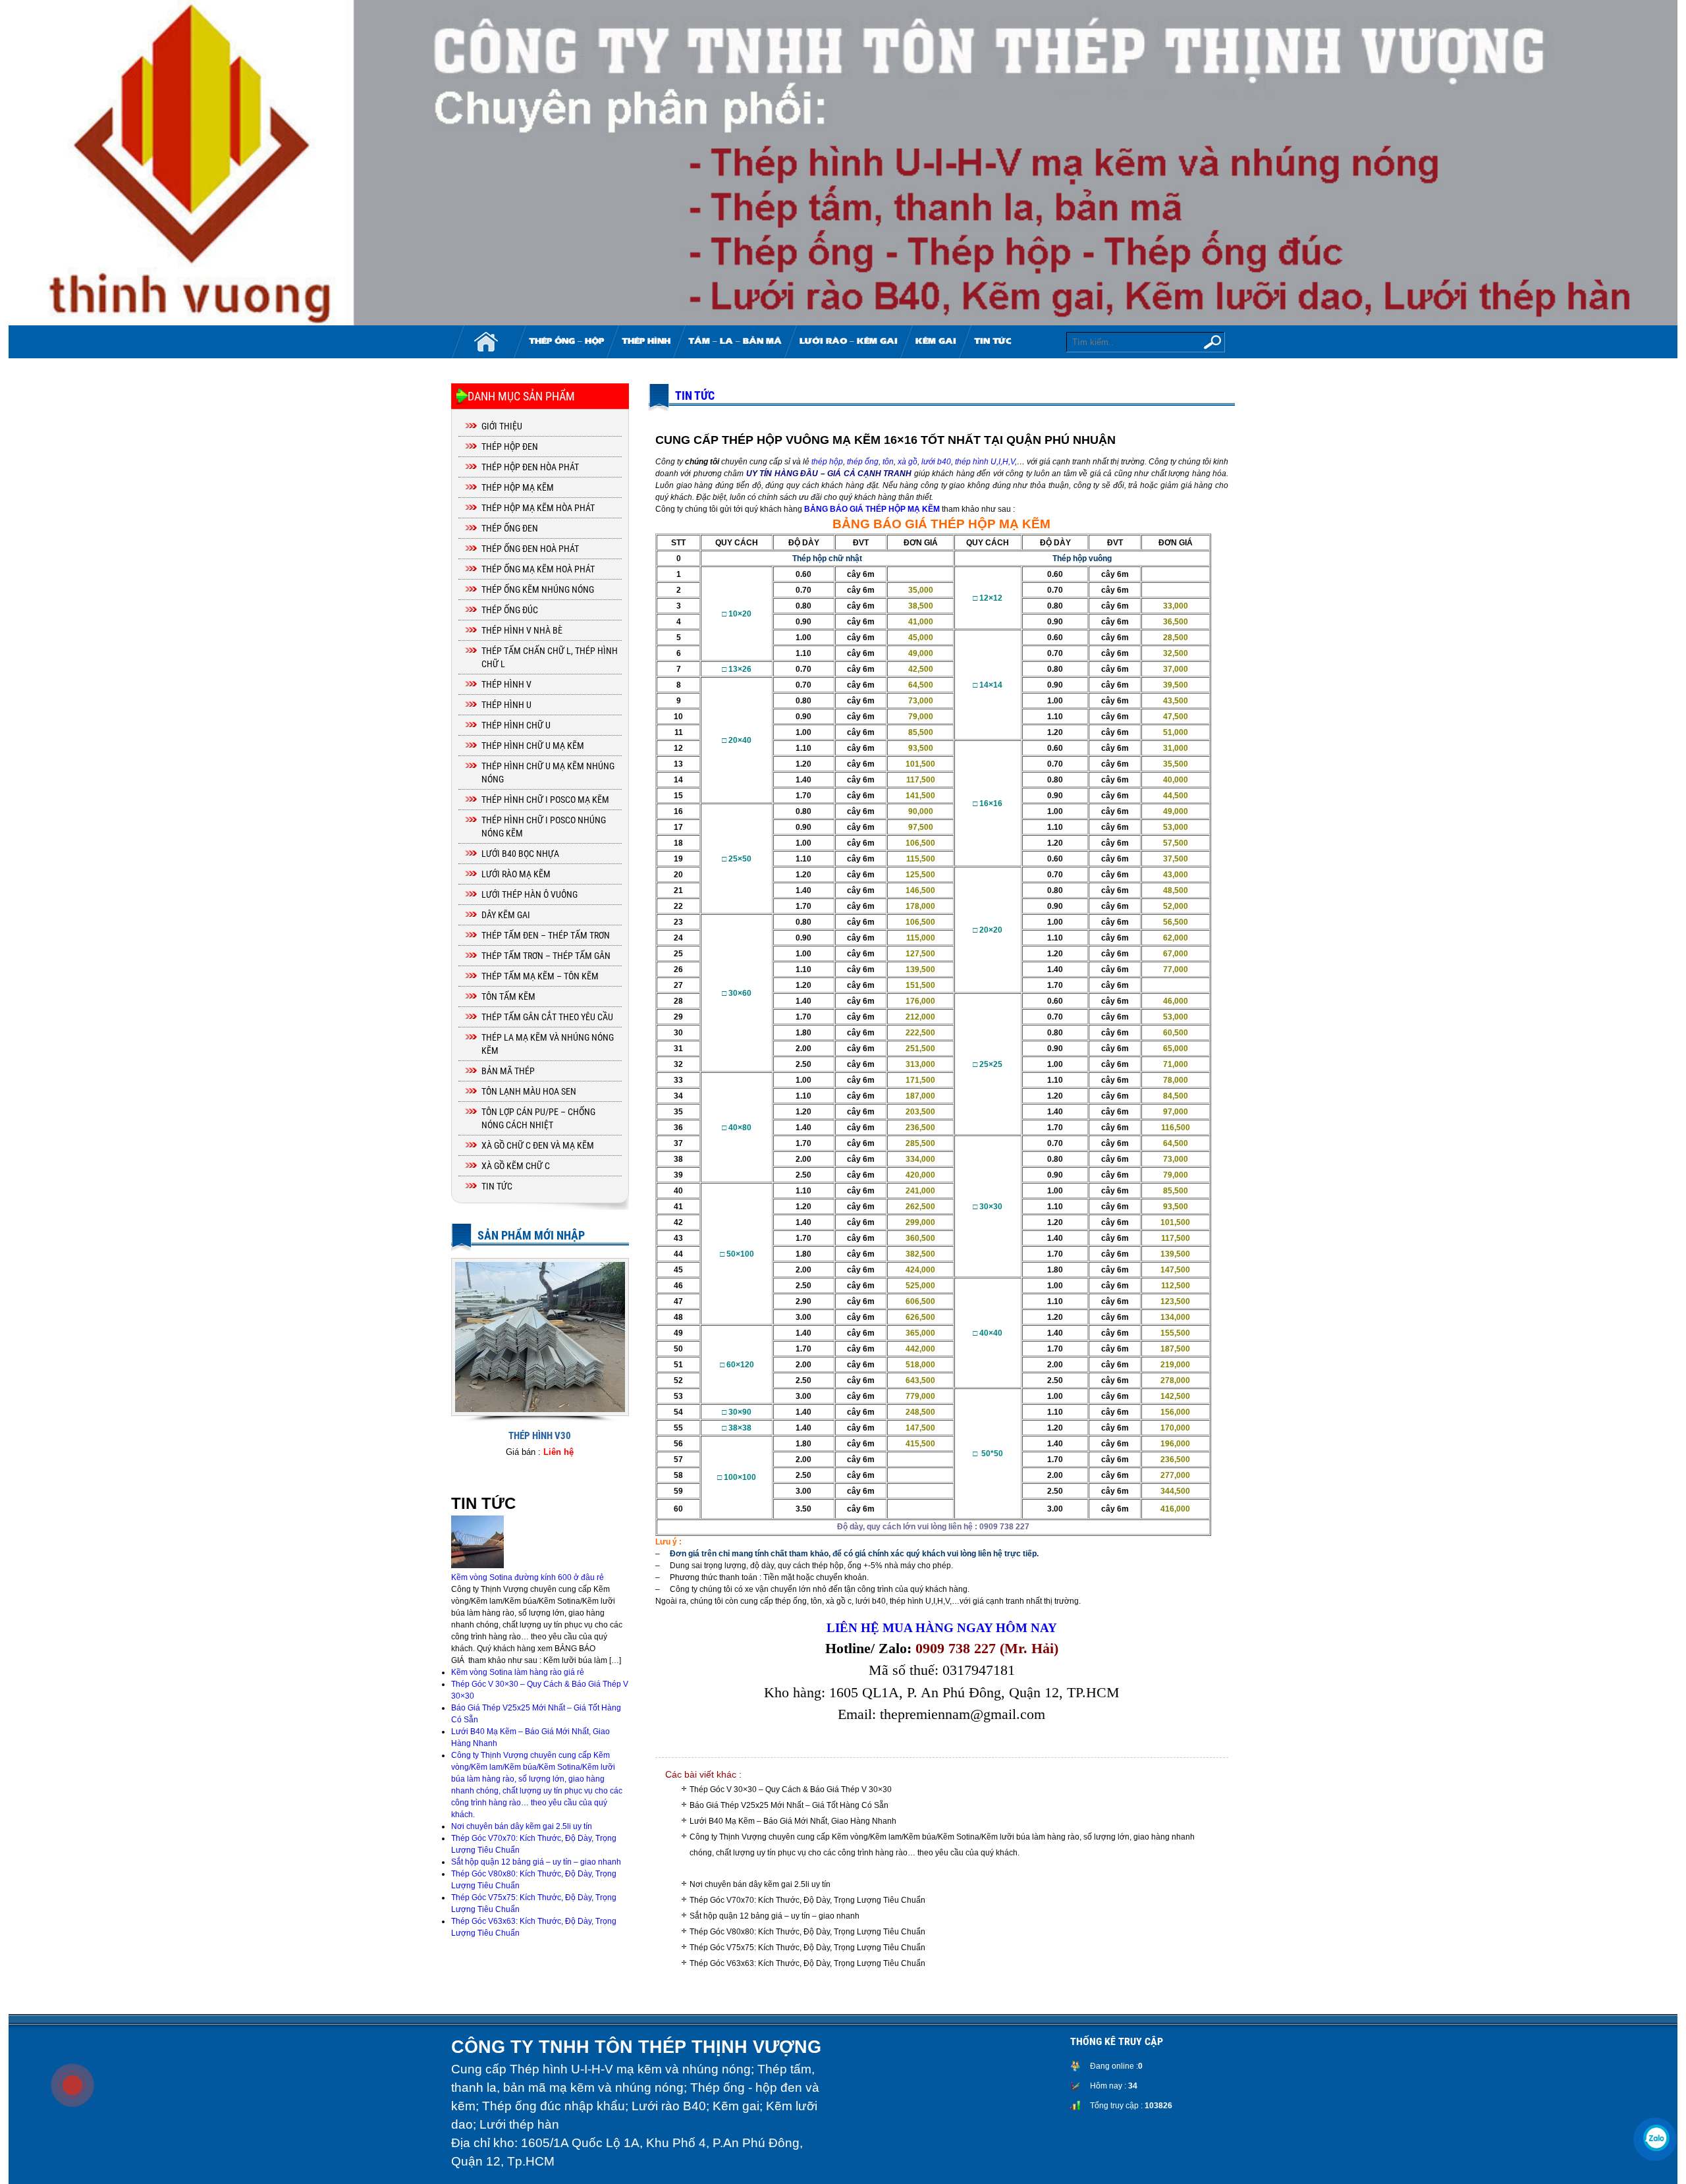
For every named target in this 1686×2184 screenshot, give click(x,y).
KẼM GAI (936, 342)
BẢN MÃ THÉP (508, 1071)
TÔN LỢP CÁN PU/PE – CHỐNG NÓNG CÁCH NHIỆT (538, 1118)
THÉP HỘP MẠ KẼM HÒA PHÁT (538, 508)
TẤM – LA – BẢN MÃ (735, 342)
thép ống (863, 462)
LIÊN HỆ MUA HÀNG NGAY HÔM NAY (942, 1628)
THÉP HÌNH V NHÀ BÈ (522, 630)
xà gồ (908, 462)
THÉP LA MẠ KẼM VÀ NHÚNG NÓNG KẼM (548, 1044)
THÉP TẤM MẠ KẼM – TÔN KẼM (540, 976)
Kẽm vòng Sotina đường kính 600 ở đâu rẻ (528, 1577)
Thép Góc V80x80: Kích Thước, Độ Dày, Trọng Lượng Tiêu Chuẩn (807, 1932)
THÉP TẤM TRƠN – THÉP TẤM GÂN (546, 956)
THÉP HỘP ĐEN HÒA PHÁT (530, 467)
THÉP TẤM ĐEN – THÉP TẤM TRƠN (546, 935)
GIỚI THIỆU (502, 426)
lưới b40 (936, 462)
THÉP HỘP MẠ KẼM (518, 487)
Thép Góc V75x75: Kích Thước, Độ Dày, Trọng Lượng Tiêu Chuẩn (807, 1948)
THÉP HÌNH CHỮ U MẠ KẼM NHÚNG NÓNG (548, 773)
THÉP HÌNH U (506, 705)
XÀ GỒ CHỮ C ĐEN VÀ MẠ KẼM (538, 1145)
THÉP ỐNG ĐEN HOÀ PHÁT (530, 549)
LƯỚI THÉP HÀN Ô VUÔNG (530, 894)
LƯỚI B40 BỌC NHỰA (520, 854)
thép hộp (827, 462)
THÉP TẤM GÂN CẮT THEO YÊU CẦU (547, 1017)
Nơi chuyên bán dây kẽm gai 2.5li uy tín (760, 1884)
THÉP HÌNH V (506, 684)
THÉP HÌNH (646, 342)
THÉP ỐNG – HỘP (566, 342)
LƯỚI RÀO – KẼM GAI (849, 342)
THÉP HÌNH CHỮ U (516, 725)
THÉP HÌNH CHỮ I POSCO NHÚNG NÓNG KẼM (544, 827)
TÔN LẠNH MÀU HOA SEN (529, 1091)
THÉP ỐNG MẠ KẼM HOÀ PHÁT (538, 569)
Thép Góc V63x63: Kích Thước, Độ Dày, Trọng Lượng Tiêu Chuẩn (807, 1963)
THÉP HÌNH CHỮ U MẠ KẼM (533, 746)
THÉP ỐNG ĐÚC (510, 610)
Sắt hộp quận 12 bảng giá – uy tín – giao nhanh (775, 1916)
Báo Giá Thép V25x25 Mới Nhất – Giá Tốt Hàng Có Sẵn (789, 1805)
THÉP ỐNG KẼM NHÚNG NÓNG (538, 589)
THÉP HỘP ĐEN (510, 447)
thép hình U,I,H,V (985, 462)
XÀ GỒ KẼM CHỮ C (516, 1166)
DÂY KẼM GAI (506, 915)
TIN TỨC (993, 342)
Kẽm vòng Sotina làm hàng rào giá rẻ (518, 1672)
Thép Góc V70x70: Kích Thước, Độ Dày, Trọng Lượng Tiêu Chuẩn (807, 1900)
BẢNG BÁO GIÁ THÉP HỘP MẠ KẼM (872, 509)
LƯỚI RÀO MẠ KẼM (516, 874)
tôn (888, 462)
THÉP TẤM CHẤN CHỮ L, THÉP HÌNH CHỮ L (550, 657)
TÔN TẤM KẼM (508, 996)
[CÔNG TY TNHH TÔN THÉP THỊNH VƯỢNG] (843, 163)
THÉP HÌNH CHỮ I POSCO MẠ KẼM (545, 800)
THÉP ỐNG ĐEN (510, 528)
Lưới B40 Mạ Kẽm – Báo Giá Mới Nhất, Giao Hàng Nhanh (793, 1821)
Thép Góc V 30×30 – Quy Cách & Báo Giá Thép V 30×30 (791, 1789)
